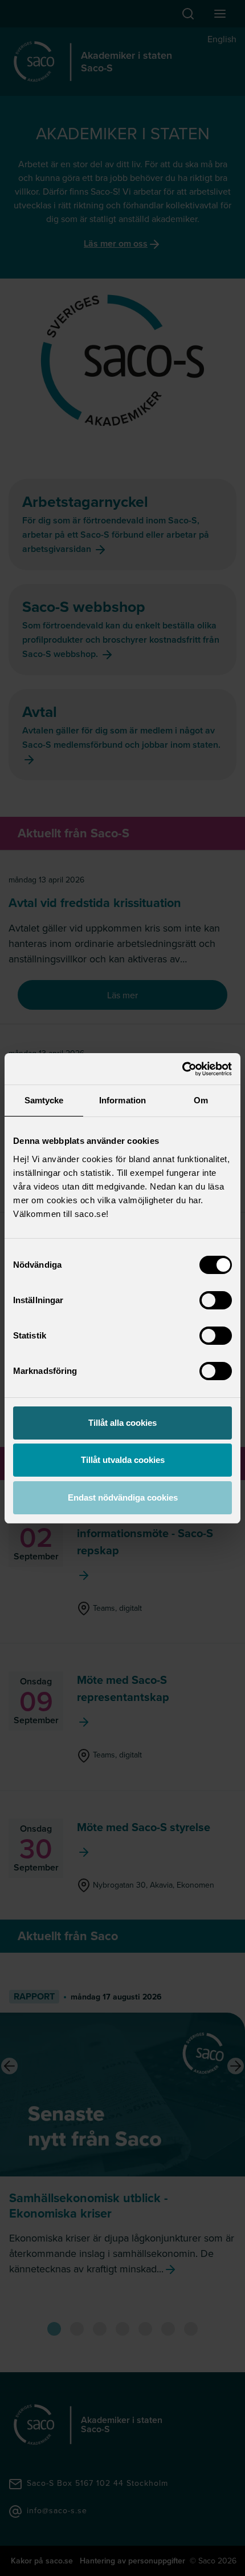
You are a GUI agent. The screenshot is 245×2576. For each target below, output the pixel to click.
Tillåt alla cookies (122, 1423)
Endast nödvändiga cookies (123, 1497)
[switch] (216, 1300)
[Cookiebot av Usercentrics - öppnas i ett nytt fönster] (182, 1069)
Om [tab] (201, 1100)
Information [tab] (122, 1100)
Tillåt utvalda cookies (123, 1460)
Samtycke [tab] (44, 1100)
